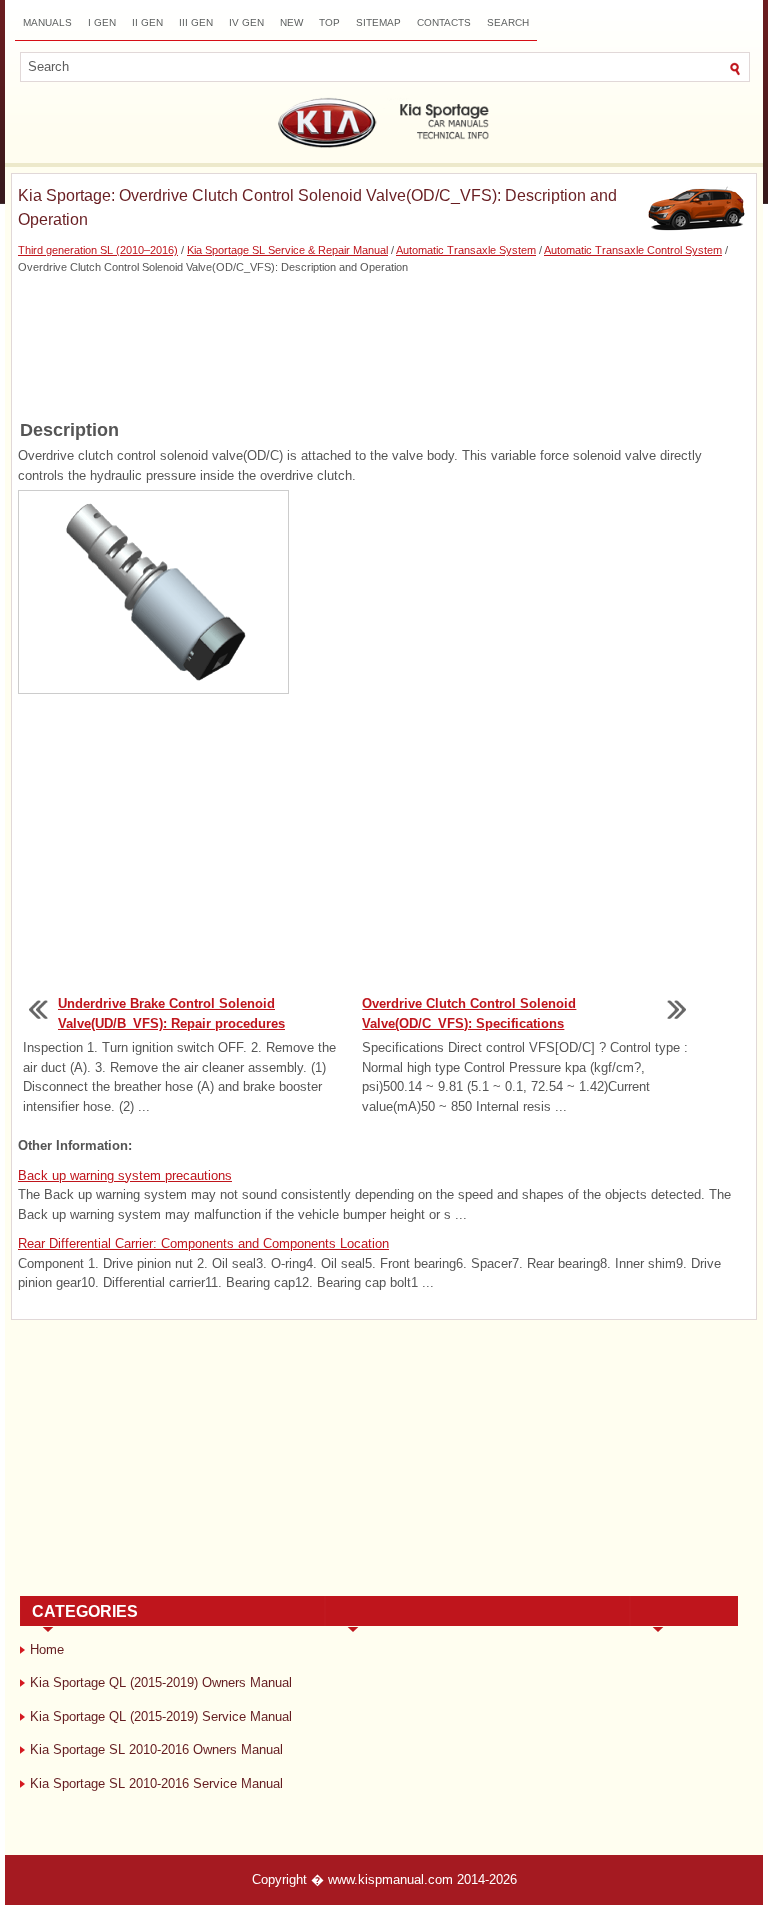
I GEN (102, 22)
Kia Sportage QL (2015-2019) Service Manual (161, 1716)
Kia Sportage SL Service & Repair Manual (287, 250)
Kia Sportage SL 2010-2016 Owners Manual (156, 1749)
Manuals (47, 22)
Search (508, 22)
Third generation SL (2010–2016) (98, 250)
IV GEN (246, 22)
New (291, 22)
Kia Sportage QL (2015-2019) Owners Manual (161, 1682)
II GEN (147, 22)
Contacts (444, 22)
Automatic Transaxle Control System (633, 250)
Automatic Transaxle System (466, 250)
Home (47, 1649)
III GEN (196, 22)
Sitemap (378, 22)
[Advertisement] (384, 345)
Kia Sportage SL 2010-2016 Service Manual (156, 1783)
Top (329, 22)
